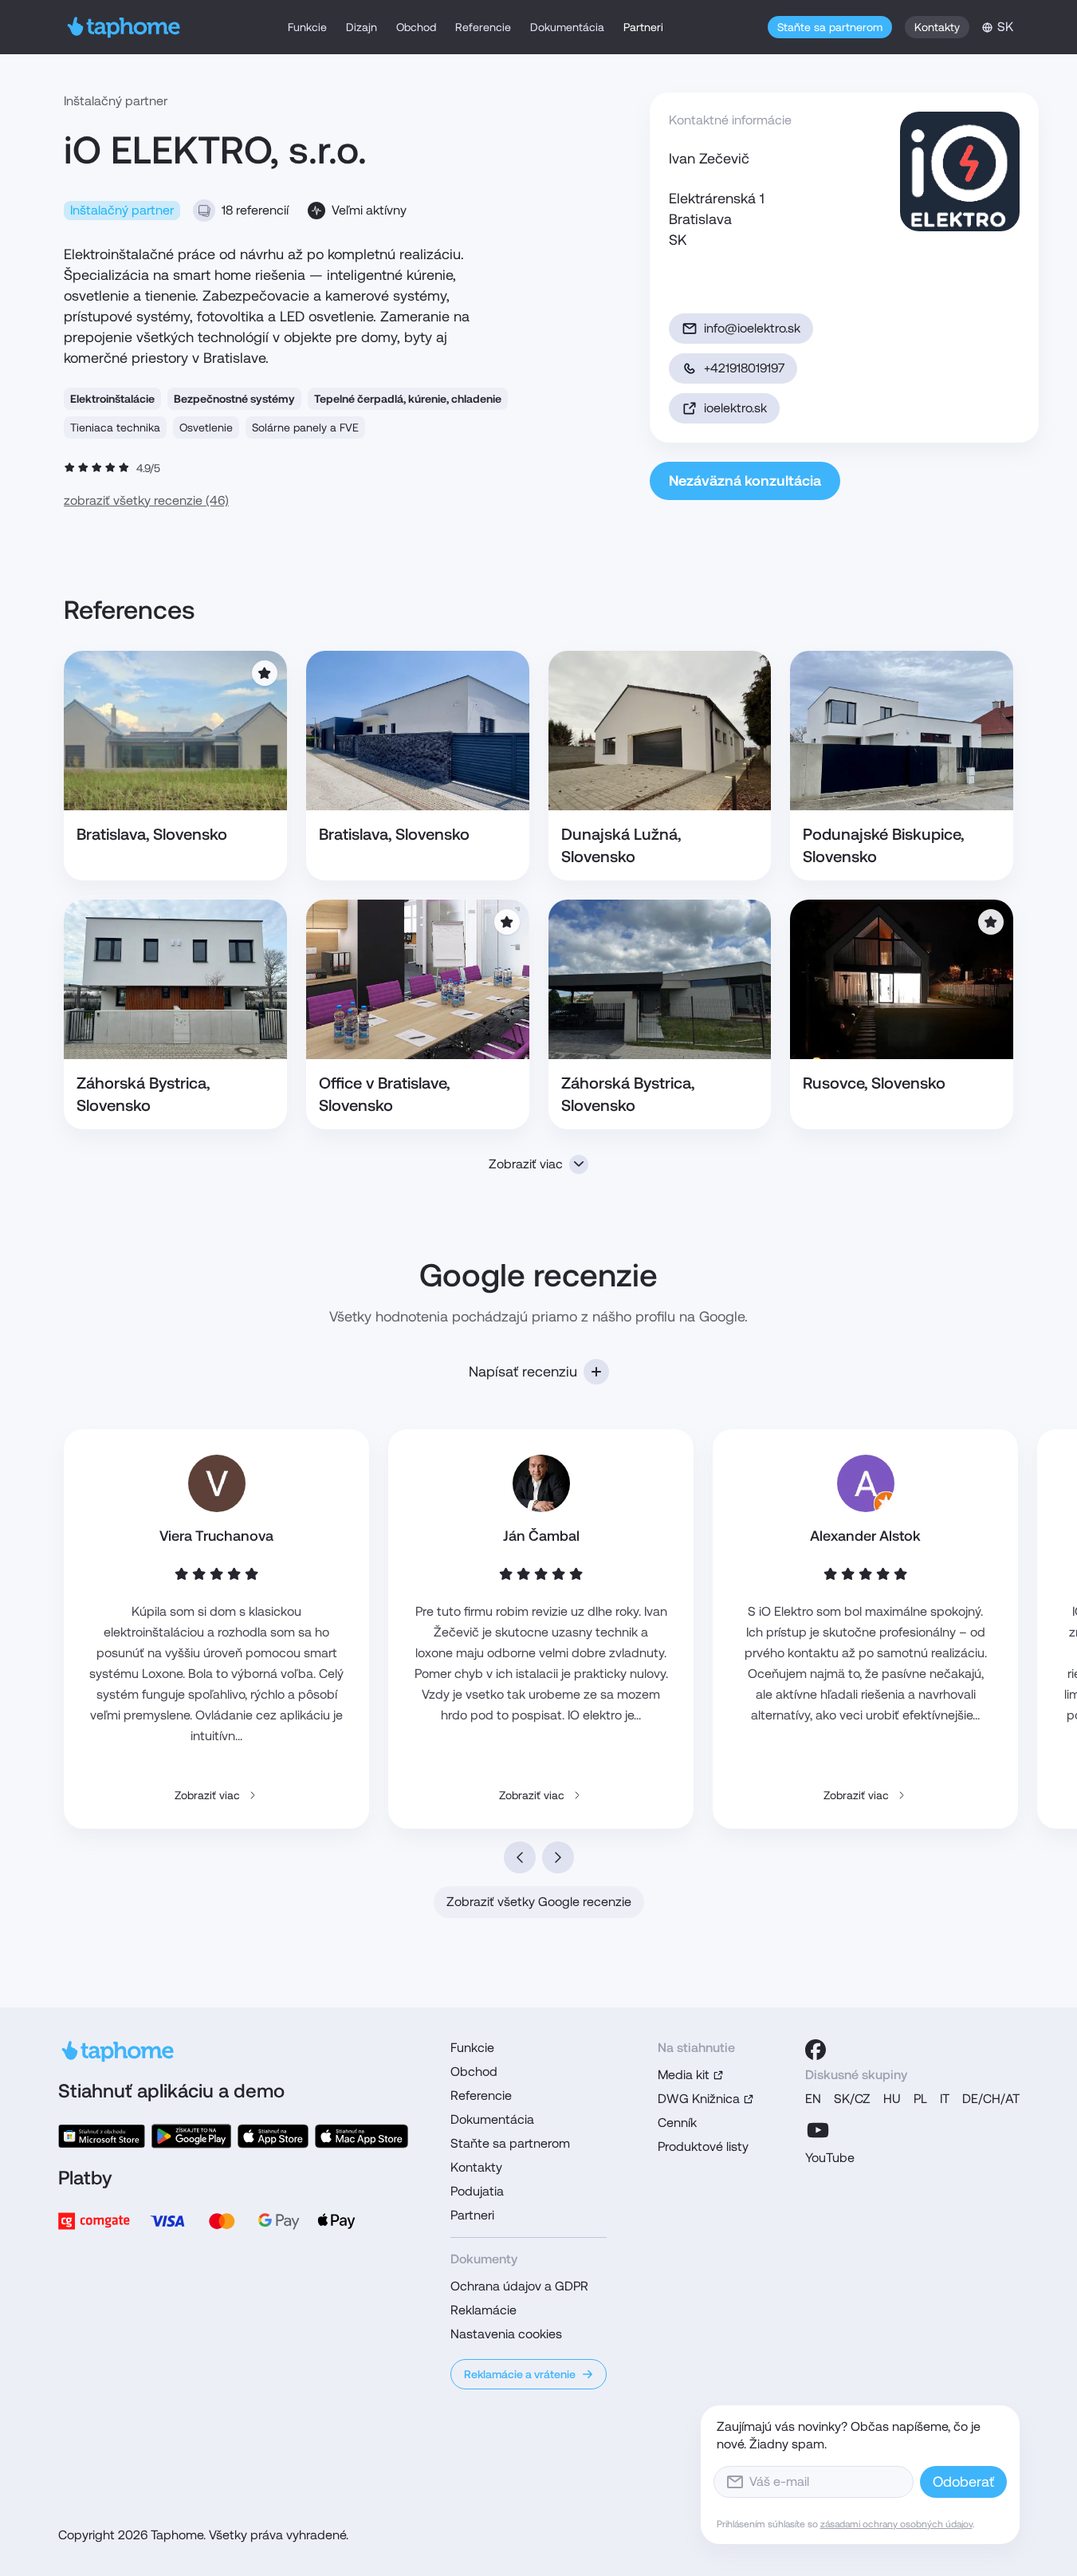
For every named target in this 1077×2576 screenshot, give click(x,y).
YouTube (830, 2158)
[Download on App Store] (273, 2136)
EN (813, 2099)
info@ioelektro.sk (752, 328)
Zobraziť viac (526, 1164)
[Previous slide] (520, 1857)
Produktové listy (703, 2147)
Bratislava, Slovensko (152, 834)
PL (920, 2099)
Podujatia (477, 2191)
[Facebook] (816, 2050)
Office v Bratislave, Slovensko (384, 1094)
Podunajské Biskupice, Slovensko (883, 845)
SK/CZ (852, 2099)
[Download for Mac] (361, 2136)
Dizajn (362, 27)
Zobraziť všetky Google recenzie (539, 1902)
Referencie (483, 27)
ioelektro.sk (735, 408)
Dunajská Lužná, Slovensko (621, 845)
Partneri (643, 27)
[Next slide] (558, 1857)
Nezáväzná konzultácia (745, 481)
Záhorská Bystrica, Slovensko (143, 1094)
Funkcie (307, 27)
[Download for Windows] (102, 2136)
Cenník (677, 2123)
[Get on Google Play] (191, 2136)
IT (945, 2099)
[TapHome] (124, 27)
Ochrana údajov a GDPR (519, 2286)
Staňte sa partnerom (830, 27)
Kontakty (937, 27)
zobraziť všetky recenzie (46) (146, 500)
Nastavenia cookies (506, 2334)
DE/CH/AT (991, 2099)
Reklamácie (483, 2310)
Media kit (684, 2075)
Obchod (416, 27)
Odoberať (963, 2481)
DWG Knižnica (699, 2099)
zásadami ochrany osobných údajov (896, 2524)
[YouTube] (818, 2130)
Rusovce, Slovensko (874, 1083)
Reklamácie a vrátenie (520, 2374)
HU (892, 2099)
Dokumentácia (567, 27)
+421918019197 (744, 368)
